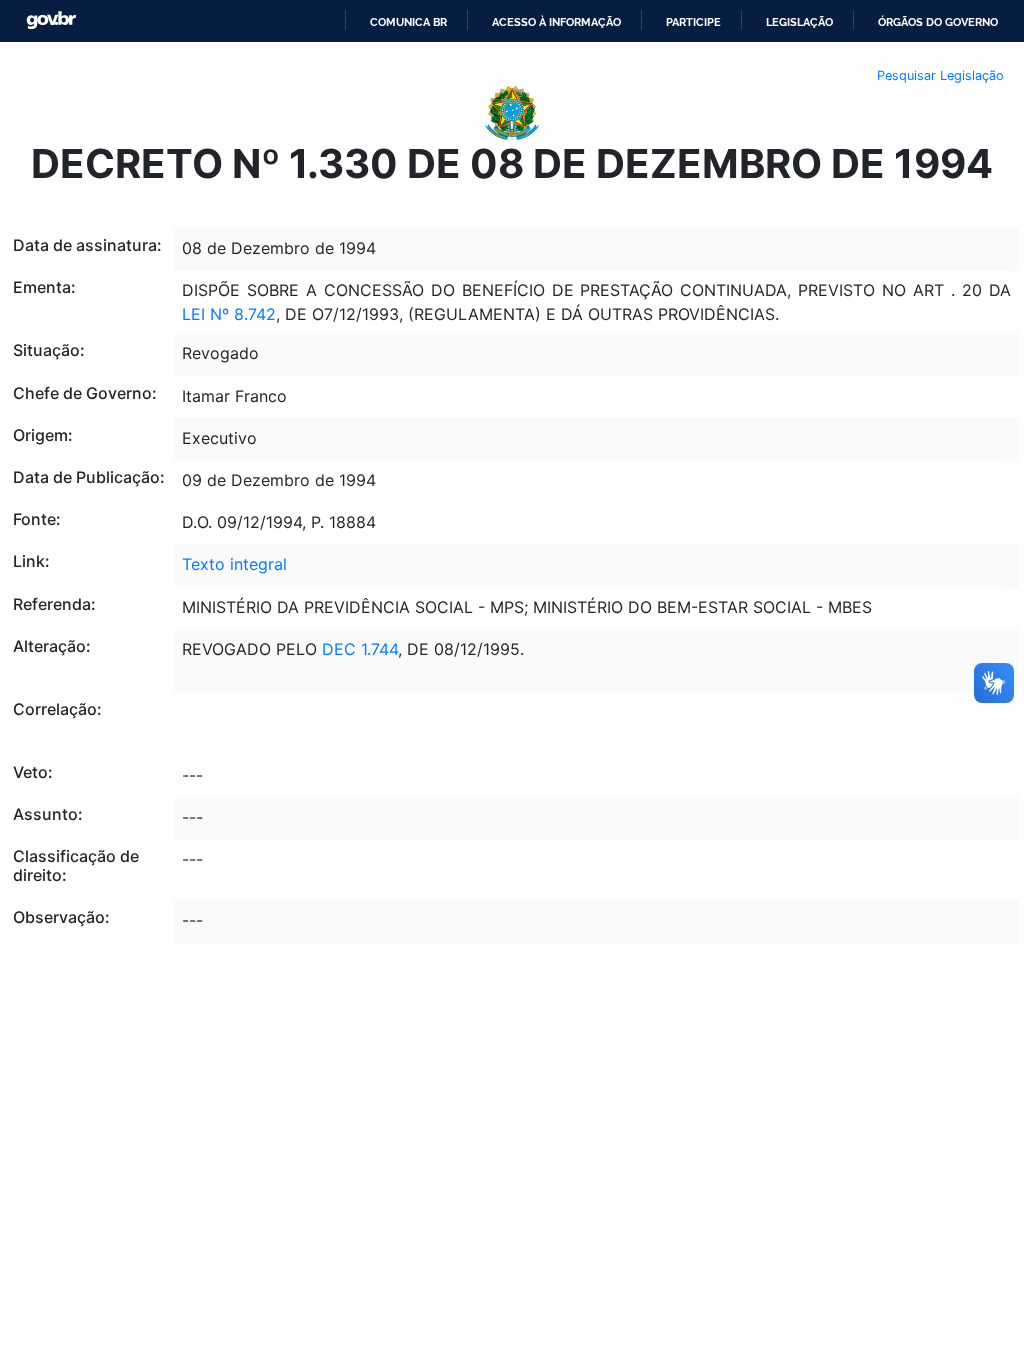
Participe (693, 22)
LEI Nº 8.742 (229, 314)
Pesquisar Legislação (940, 75)
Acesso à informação (556, 22)
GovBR (51, 20)
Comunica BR (408, 22)
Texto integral (234, 564)
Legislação (799, 22)
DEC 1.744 (360, 649)
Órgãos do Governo (938, 22)
